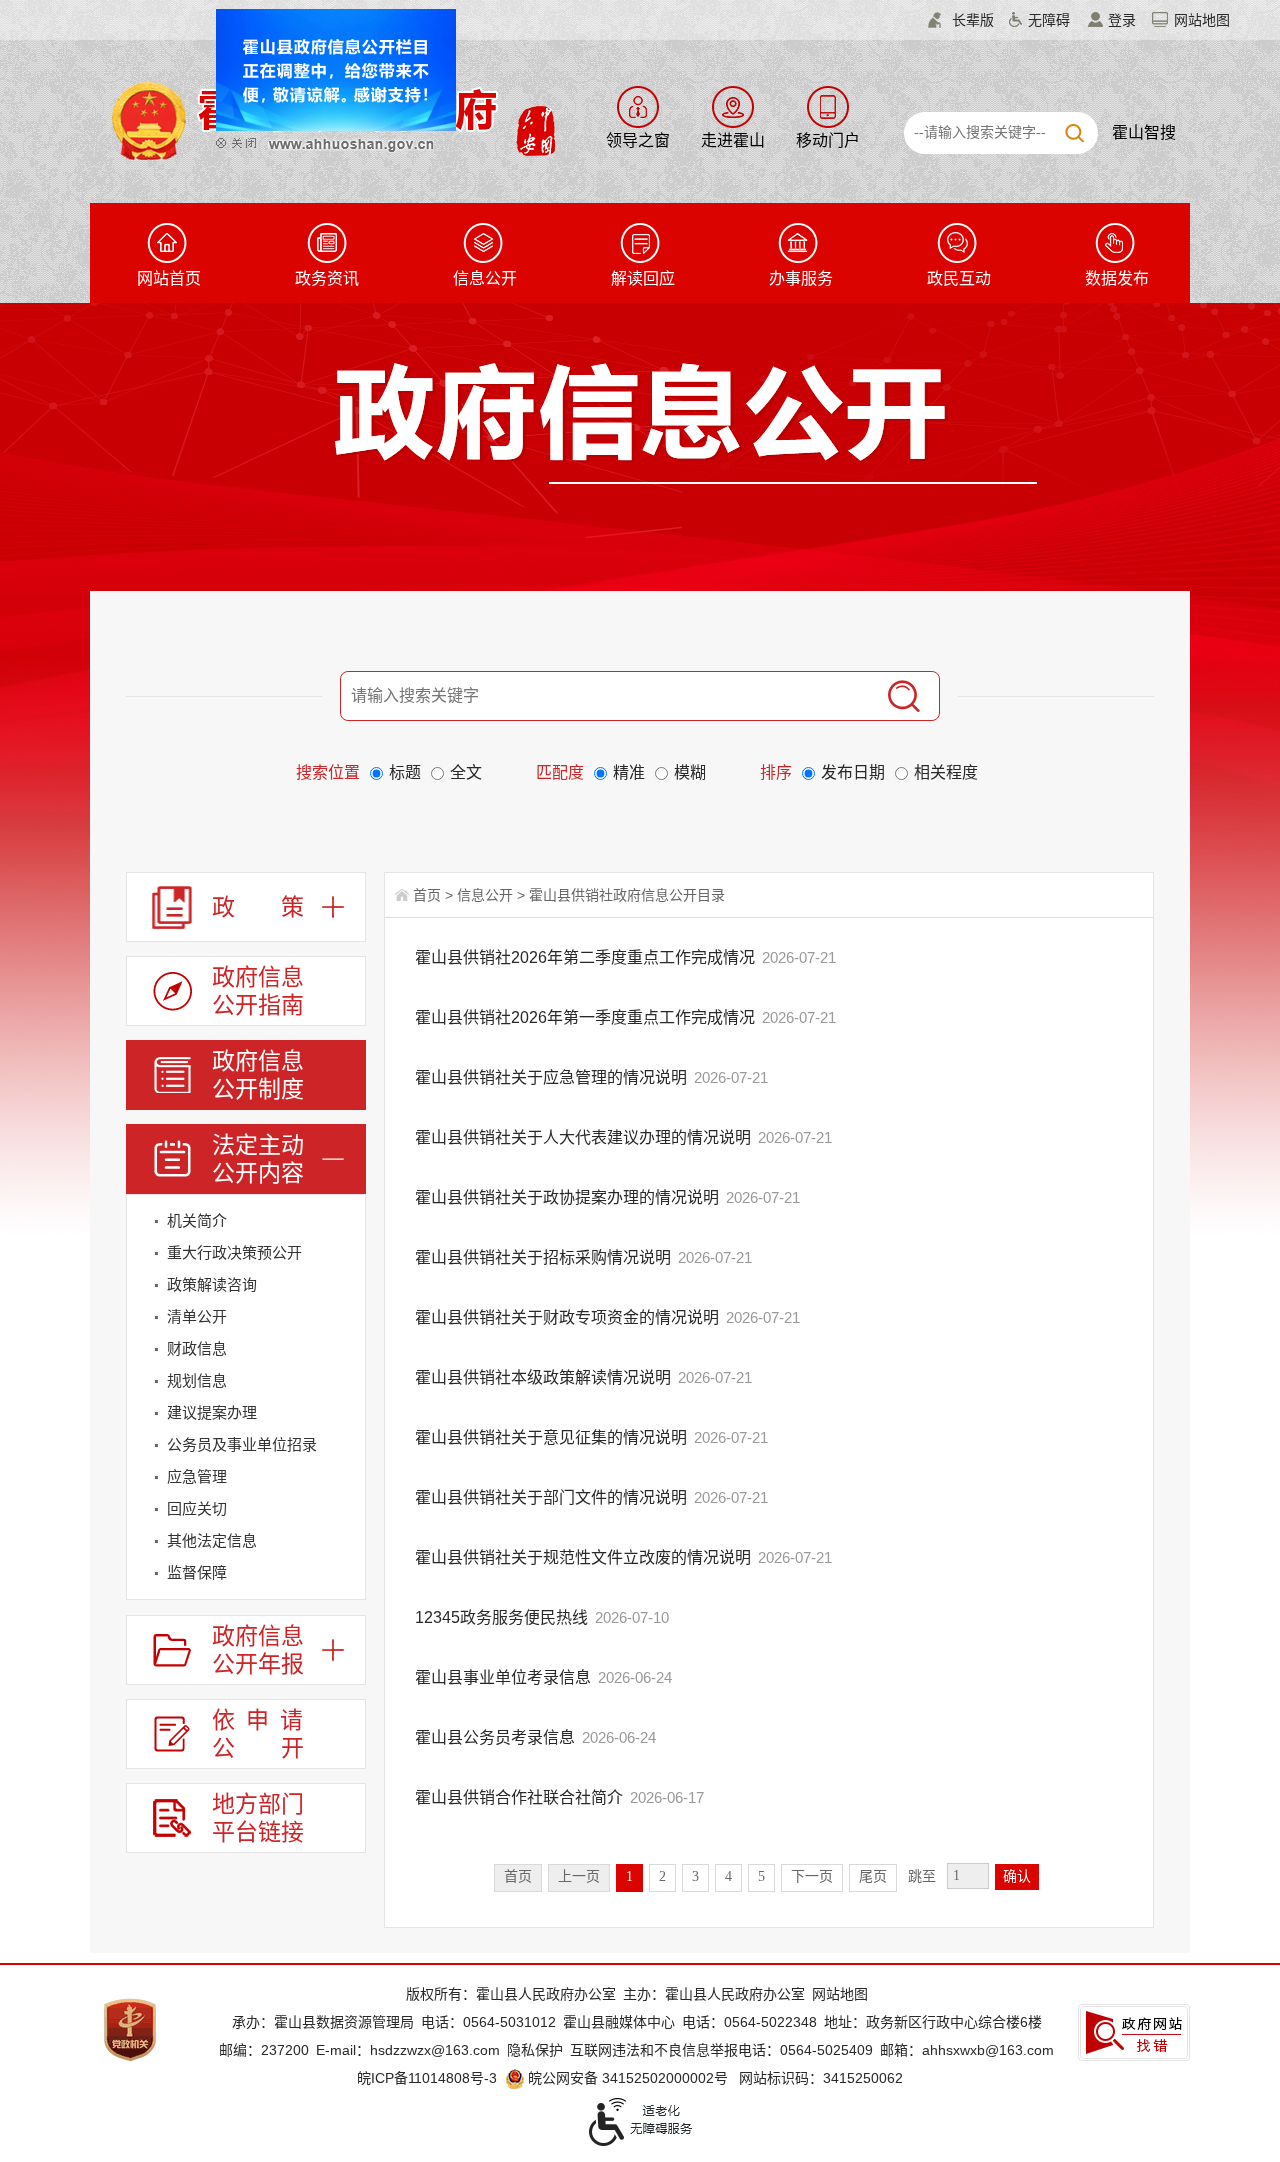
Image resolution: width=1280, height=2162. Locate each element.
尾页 (873, 1876)
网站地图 (1202, 20)
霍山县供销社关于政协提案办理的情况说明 (569, 1197)
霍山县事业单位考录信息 (505, 1677)
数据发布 (1117, 278)
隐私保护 (535, 2050)
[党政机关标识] (130, 2029)
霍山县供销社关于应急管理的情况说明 (553, 1077)
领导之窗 (638, 140)
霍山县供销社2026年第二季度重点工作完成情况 (587, 957)
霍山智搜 (1144, 132)
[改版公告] (361, 86)
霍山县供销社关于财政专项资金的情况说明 (569, 1317)
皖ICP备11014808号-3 (427, 2078)
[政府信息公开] (686, 422)
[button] (961, 20)
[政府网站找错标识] (1134, 2032)
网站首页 (169, 278)
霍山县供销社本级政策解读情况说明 (545, 1377)
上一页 (579, 1876)
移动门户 (828, 140)
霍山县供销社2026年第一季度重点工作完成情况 (587, 1017)
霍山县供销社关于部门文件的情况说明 (553, 1497)
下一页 (812, 1876)
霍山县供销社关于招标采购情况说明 (545, 1257)
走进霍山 (733, 140)
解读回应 (643, 278)
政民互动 (959, 278)
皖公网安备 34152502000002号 (628, 2078)
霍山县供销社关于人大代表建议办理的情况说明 (585, 1137)
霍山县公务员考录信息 (497, 1737)
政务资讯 (327, 278)
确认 (1017, 1876)
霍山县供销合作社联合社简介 (521, 1797)
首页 (427, 895)
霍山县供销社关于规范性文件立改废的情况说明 (585, 1557)
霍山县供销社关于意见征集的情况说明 (553, 1437)
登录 (1122, 20)
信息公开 (485, 278)
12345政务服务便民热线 (503, 1617)
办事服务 (801, 278)
